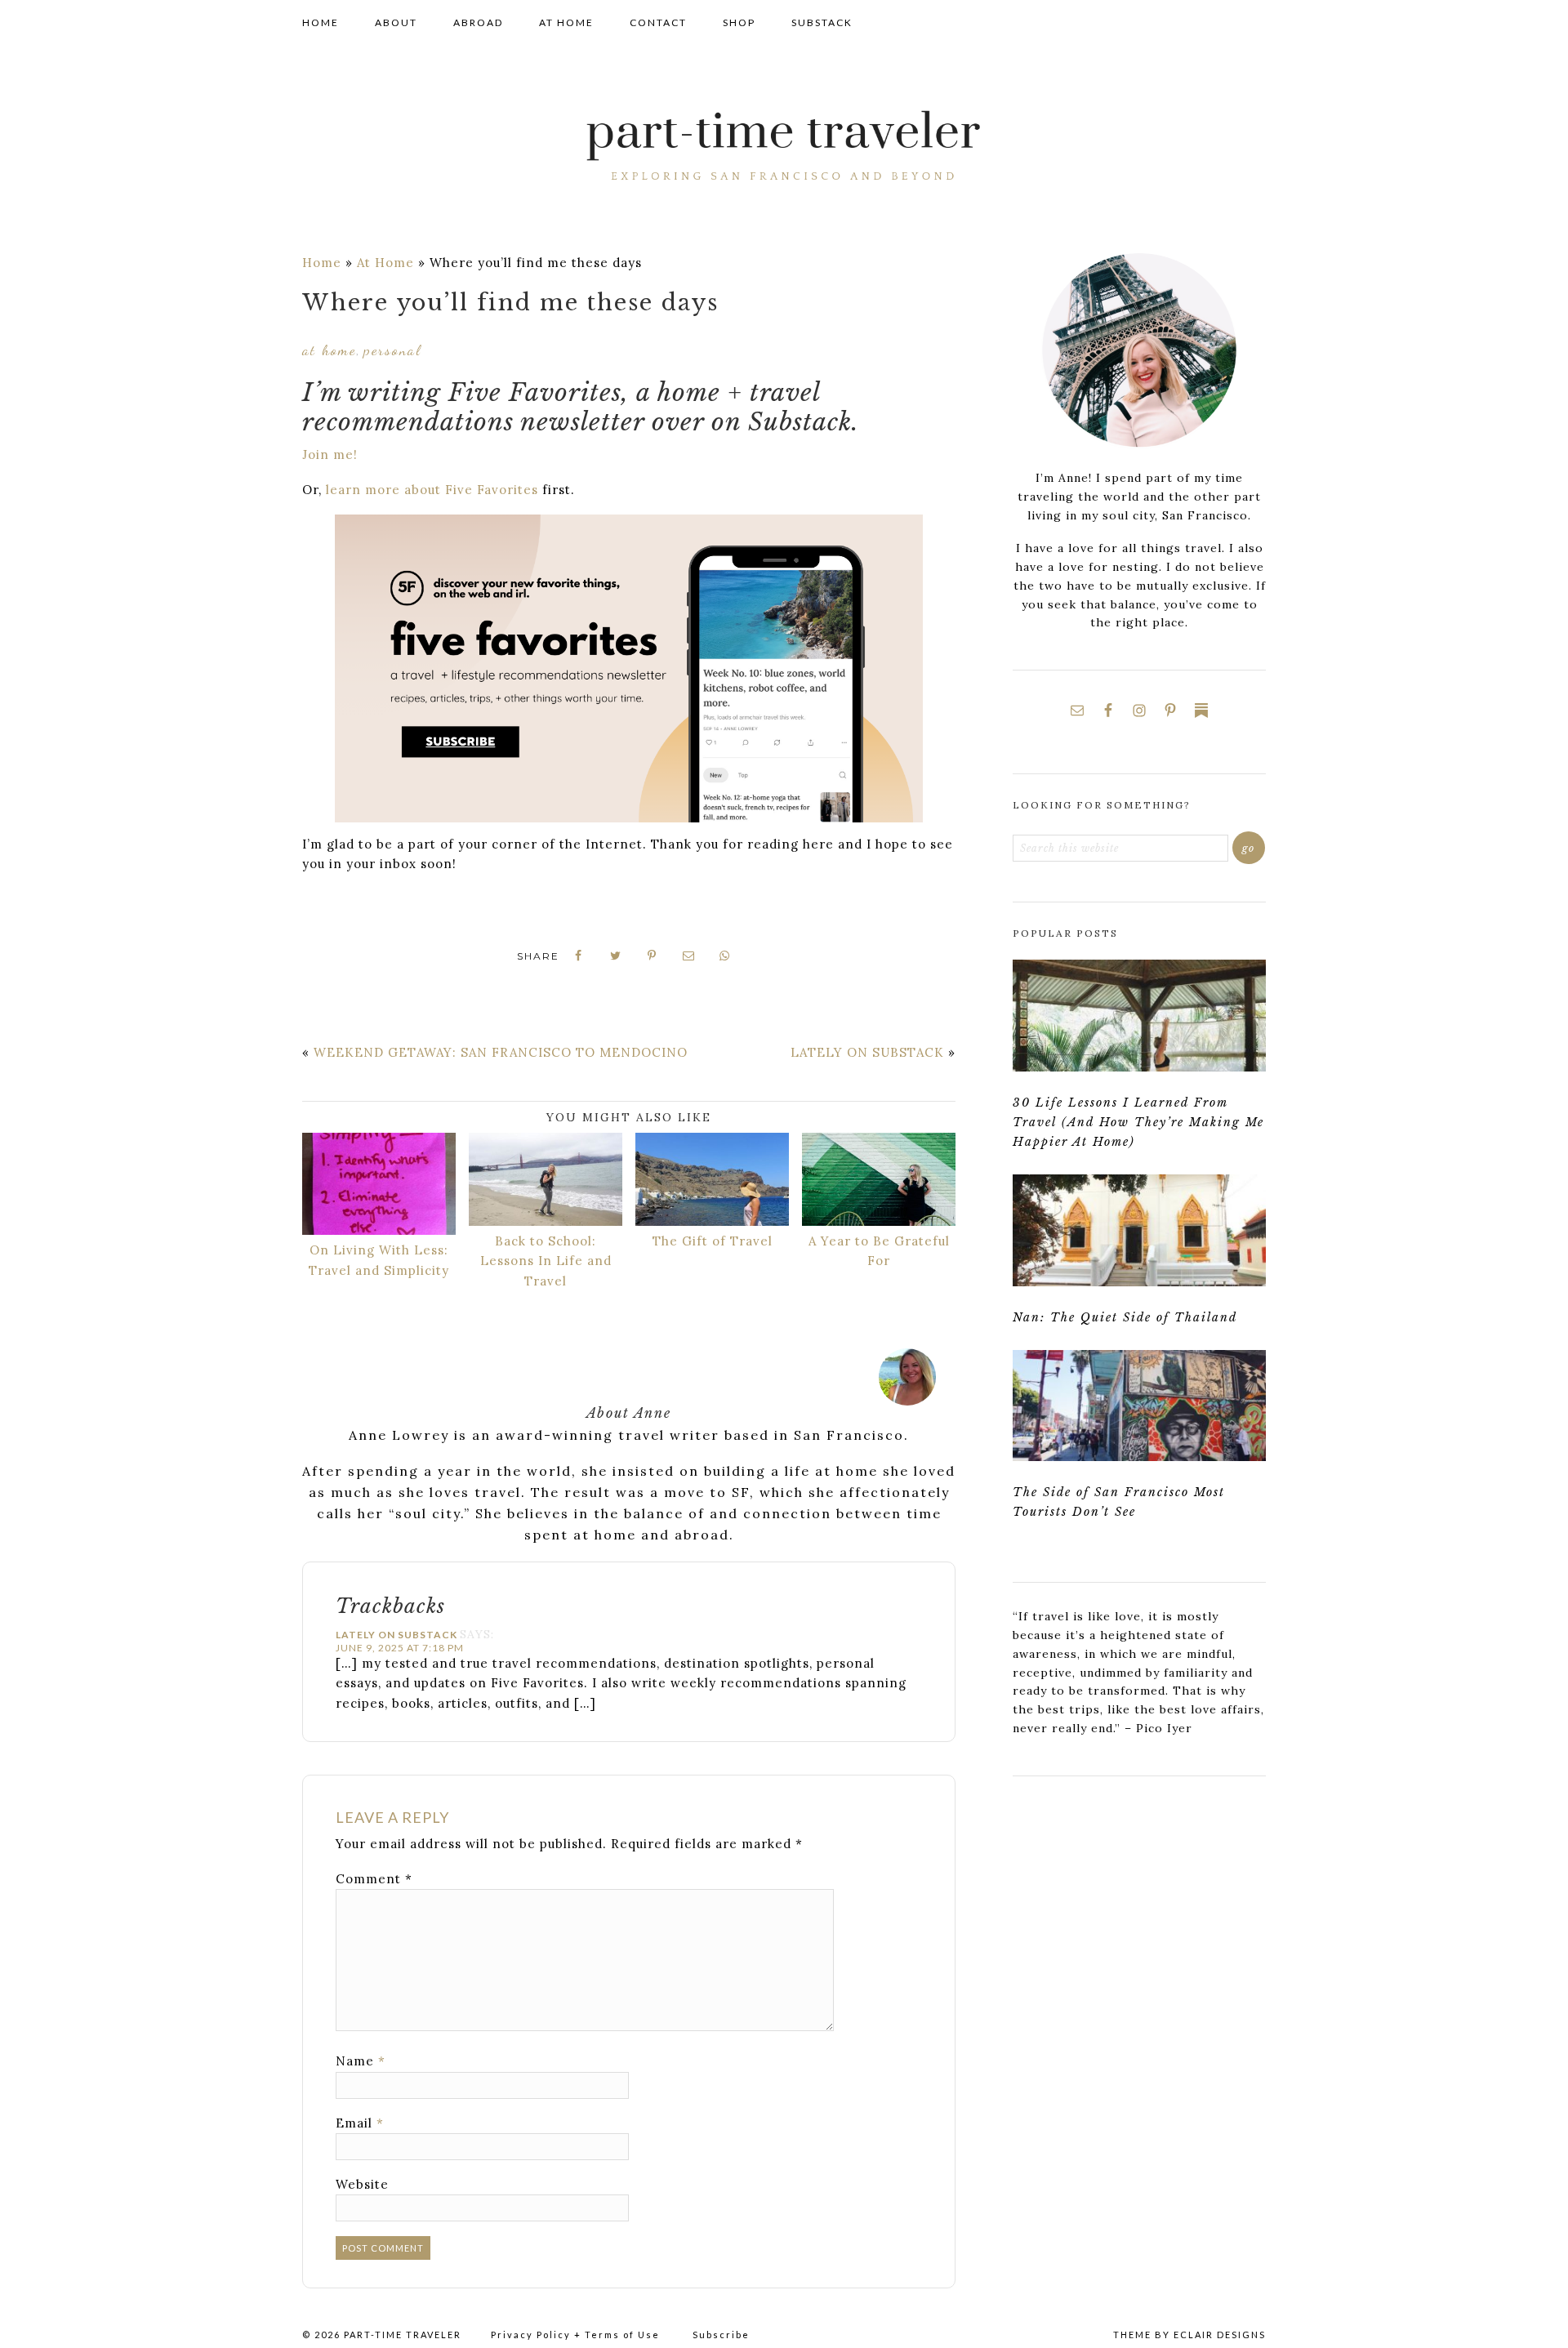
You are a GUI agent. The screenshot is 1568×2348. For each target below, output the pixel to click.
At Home (385, 263)
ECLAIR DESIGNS (1220, 2335)
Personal (392, 350)
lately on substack (867, 1052)
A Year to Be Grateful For (879, 1251)
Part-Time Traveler (784, 148)
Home (322, 263)
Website (362, 2184)
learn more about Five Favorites (432, 490)
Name (361, 2061)
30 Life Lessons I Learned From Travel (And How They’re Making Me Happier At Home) (1138, 1122)
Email (360, 2123)
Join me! (330, 454)
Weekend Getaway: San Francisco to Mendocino (501, 1052)
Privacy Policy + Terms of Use (575, 2335)
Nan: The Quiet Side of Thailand (1125, 1317)
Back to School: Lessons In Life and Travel (546, 1261)
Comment (374, 1879)
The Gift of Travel (713, 1241)
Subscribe (721, 2335)
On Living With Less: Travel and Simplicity (379, 1260)
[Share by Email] (688, 956)
